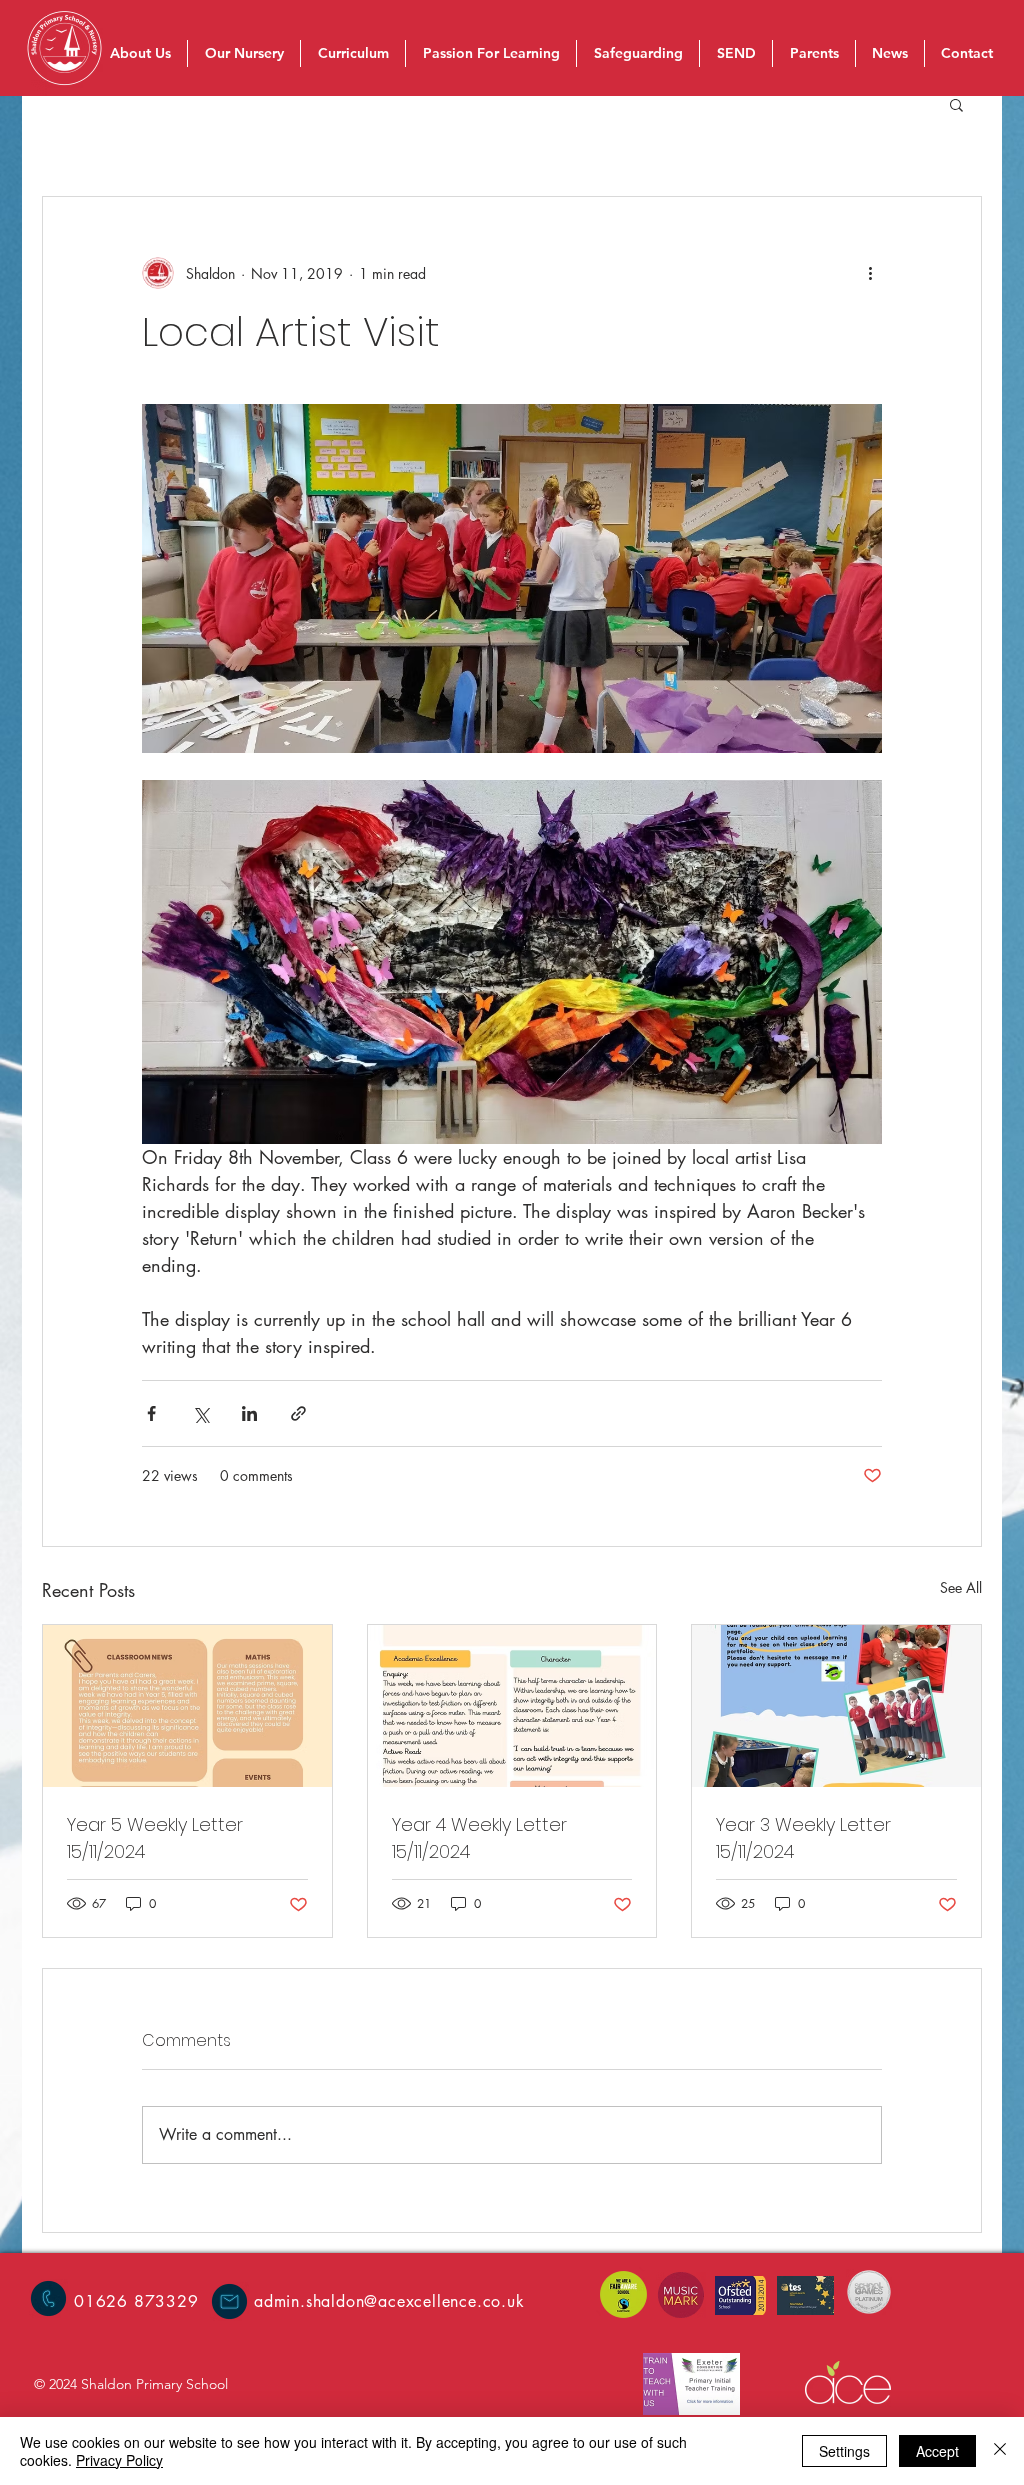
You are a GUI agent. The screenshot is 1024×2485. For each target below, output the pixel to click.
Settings (844, 2451)
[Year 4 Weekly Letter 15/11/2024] (512, 1706)
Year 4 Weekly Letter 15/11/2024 (479, 1838)
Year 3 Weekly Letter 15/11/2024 (803, 1838)
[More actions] (870, 273)
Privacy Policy (119, 2460)
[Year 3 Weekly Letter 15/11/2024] (836, 1706)
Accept (937, 2451)
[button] (956, 104)
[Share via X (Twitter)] (200, 1413)
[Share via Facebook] (151, 1413)
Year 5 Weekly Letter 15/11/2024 (155, 1838)
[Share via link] (298, 1413)
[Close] (1000, 2451)
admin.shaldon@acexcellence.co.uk (389, 2301)
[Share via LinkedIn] (249, 1413)
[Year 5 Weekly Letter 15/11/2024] (187, 1706)
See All (961, 1587)
